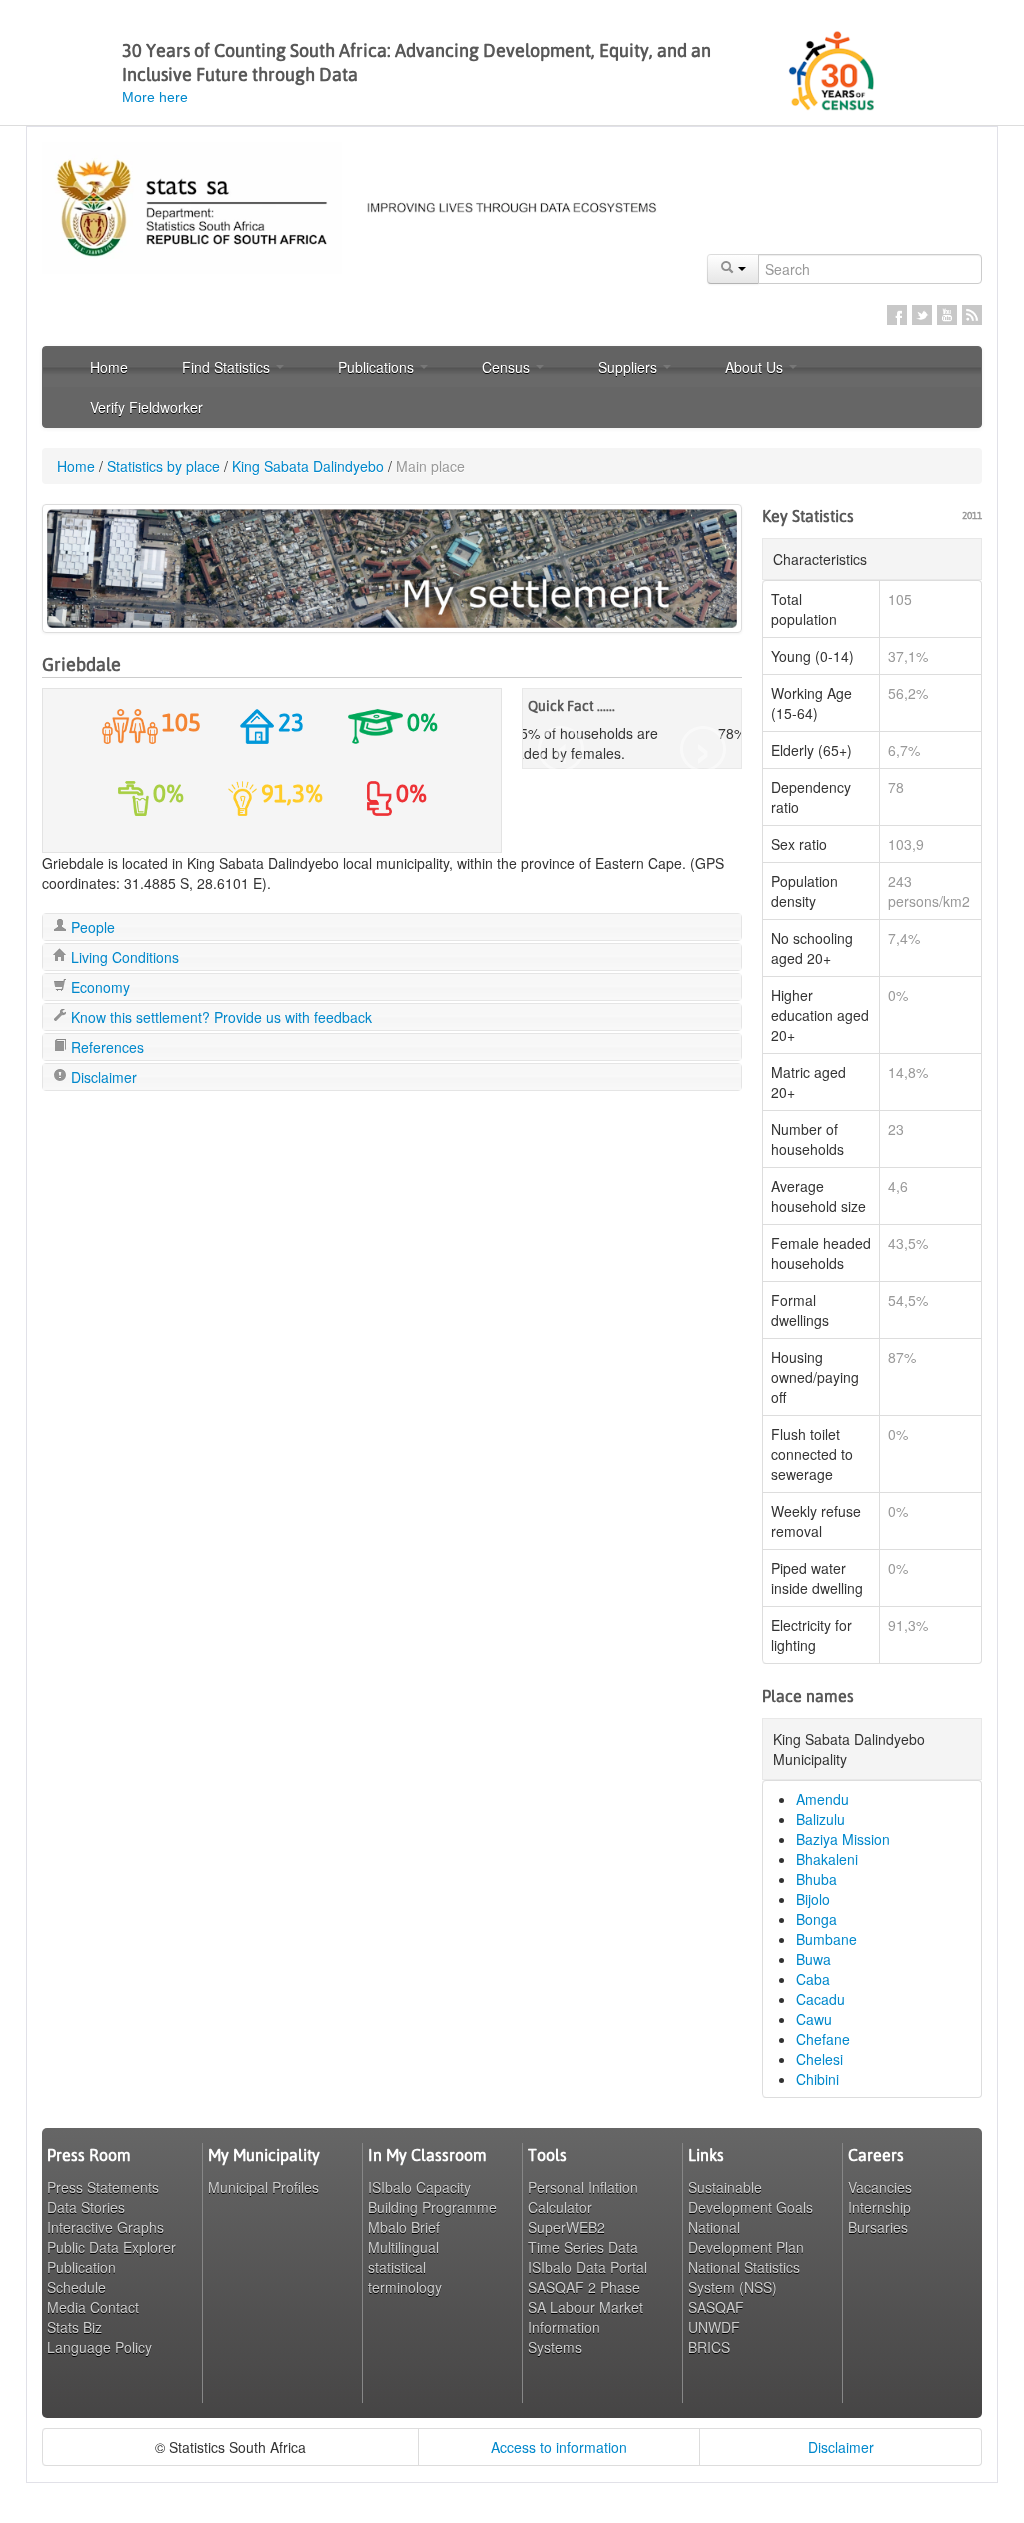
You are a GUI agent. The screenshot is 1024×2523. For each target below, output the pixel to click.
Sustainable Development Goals (750, 2197)
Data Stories (86, 2207)
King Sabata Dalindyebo (308, 466)
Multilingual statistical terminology (405, 2267)
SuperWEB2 (566, 2227)
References (105, 1047)
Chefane (823, 2039)
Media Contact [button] (93, 2307)
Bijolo (813, 1899)
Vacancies (880, 2187)
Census (508, 367)
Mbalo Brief (404, 2227)
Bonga (816, 1919)
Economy (98, 987)
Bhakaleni (827, 1859)
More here (155, 97)
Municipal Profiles (263, 2187)
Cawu (814, 2019)
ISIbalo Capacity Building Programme (432, 2197)
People (91, 927)
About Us (756, 367)
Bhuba (816, 1879)
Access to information (559, 2447)
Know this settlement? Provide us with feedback (219, 1017)
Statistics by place (163, 466)
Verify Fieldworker (146, 407)
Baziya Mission (843, 1839)
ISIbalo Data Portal (587, 2267)
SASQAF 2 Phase (584, 2287)
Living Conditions (123, 957)
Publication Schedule (81, 2277)
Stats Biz (74, 2327)
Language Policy (99, 2347)
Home (109, 367)
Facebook (897, 315)
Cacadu (820, 1999)
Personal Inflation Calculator (583, 2197)
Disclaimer (102, 1077)
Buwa (813, 1959)
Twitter (922, 315)
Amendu (822, 1799)
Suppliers (629, 367)
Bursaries (878, 2227)
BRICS (709, 2347)
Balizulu (820, 1819)
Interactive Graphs (105, 2227)
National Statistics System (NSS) (744, 2277)
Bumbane (826, 1939)
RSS (972, 315)
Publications (378, 367)
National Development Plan (746, 2237)
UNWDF (714, 2327)
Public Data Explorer (111, 2247)
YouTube (947, 315)
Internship (879, 2207)
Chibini (817, 2079)
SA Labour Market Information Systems (585, 2327)
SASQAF (716, 2307)
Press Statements (103, 2187)
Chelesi (819, 2059)
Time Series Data (583, 2247)
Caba (813, 1979)
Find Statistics (228, 367)
